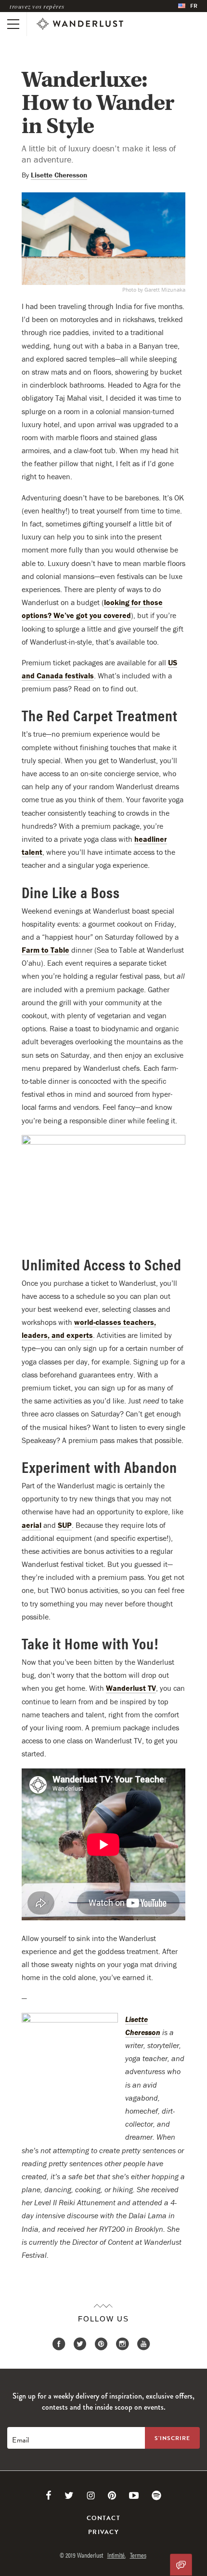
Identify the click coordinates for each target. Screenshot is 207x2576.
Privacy (103, 2532)
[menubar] (188, 6)
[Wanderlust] (80, 24)
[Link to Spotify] (156, 2495)
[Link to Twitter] (69, 2495)
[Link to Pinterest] (112, 2495)
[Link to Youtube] (134, 2495)
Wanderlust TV (131, 1688)
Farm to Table (45, 950)
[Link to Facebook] (49, 2495)
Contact (103, 2518)
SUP (65, 1525)
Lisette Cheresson (59, 175)
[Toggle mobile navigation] (13, 24)
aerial (32, 1525)
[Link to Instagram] (91, 2495)
